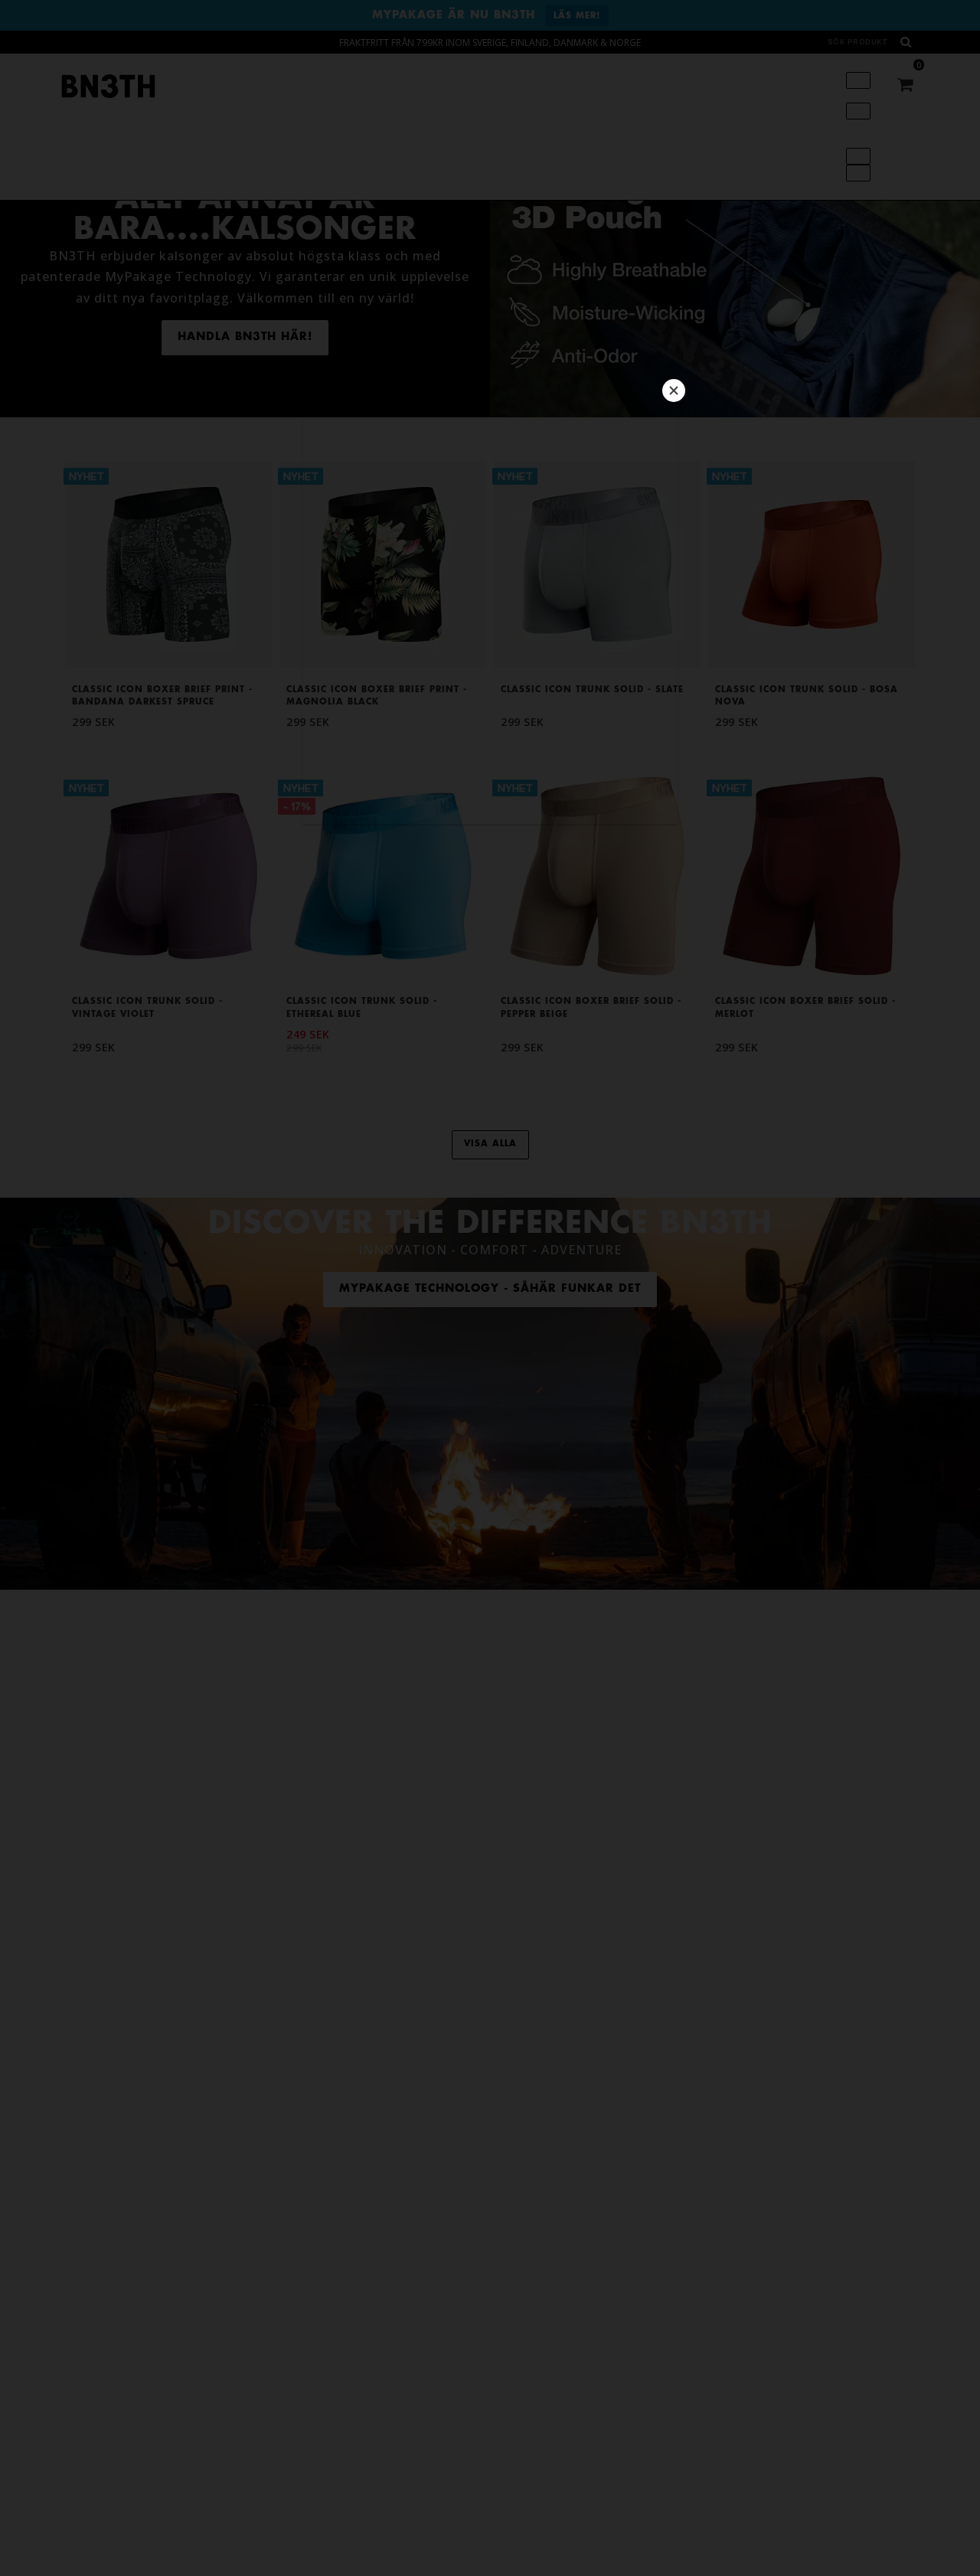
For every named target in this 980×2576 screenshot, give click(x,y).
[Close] (674, 391)
